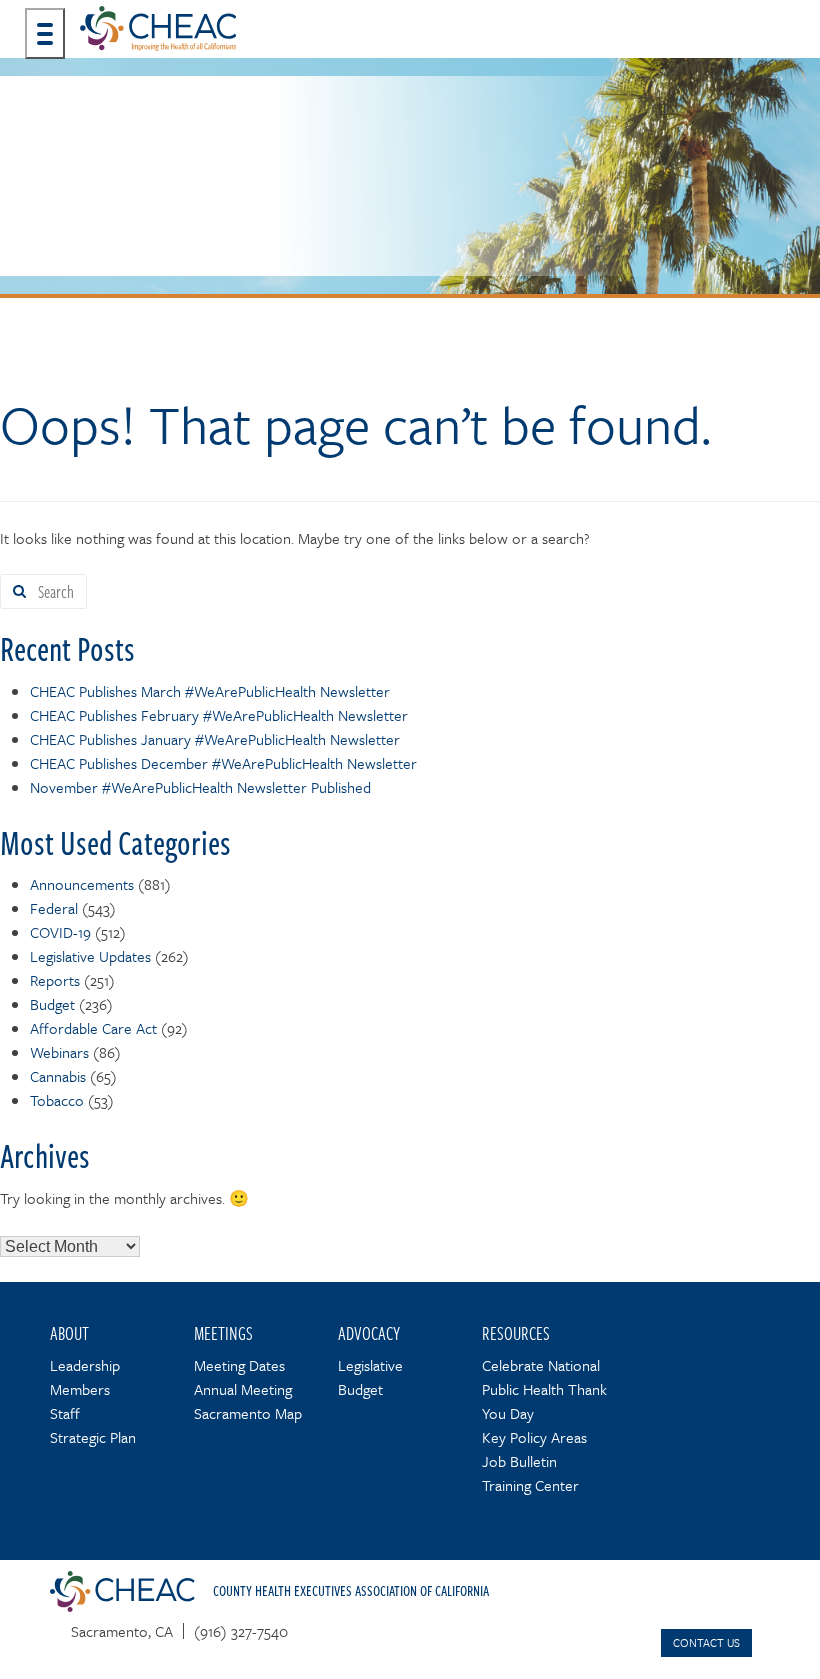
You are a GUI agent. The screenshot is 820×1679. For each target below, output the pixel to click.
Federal (54, 908)
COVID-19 (60, 932)
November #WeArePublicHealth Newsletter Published (200, 787)
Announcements (82, 884)
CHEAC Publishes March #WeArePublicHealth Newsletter (210, 691)
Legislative (370, 1365)
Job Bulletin (519, 1461)
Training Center (530, 1485)
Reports (55, 980)
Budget (52, 1004)
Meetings (223, 1333)
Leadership (85, 1365)
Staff (65, 1413)
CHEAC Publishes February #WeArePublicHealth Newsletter (219, 715)
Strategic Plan (93, 1437)
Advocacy (369, 1333)
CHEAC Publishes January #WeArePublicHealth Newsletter (215, 739)
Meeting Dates (239, 1365)
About (69, 1333)
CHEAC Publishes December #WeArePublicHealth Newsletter (223, 763)
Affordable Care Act (93, 1028)
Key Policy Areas (534, 1437)
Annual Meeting (243, 1389)
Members (80, 1389)
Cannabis (58, 1076)
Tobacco (57, 1100)
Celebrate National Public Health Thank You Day (544, 1389)
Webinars (59, 1052)
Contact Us (706, 1642)
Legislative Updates (90, 956)
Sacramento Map (248, 1413)
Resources (516, 1333)
